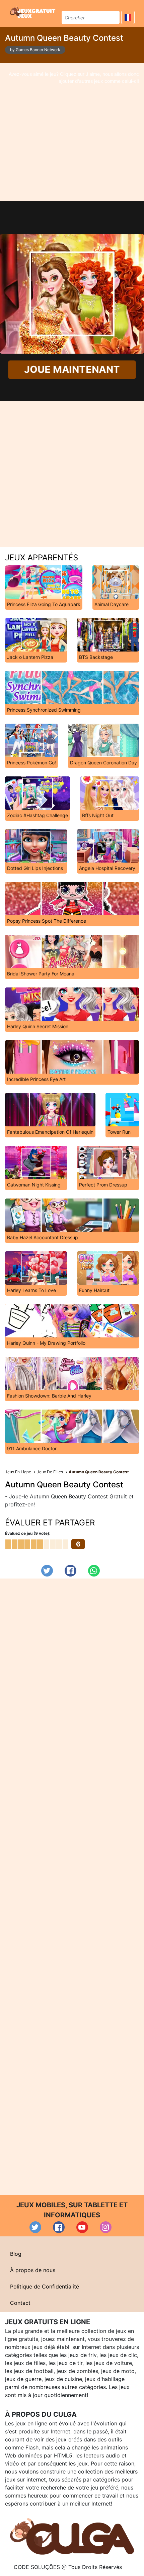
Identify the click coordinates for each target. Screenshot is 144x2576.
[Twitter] (47, 1571)
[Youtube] (82, 2227)
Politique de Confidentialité (45, 2286)
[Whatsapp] (94, 1571)
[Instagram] (106, 2227)
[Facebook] (70, 1571)
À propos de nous (33, 2270)
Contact (20, 2303)
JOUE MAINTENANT (72, 370)
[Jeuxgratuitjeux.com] (33, 12)
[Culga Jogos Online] (72, 2536)
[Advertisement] (72, 132)
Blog (16, 2254)
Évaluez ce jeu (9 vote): (28, 1533)
